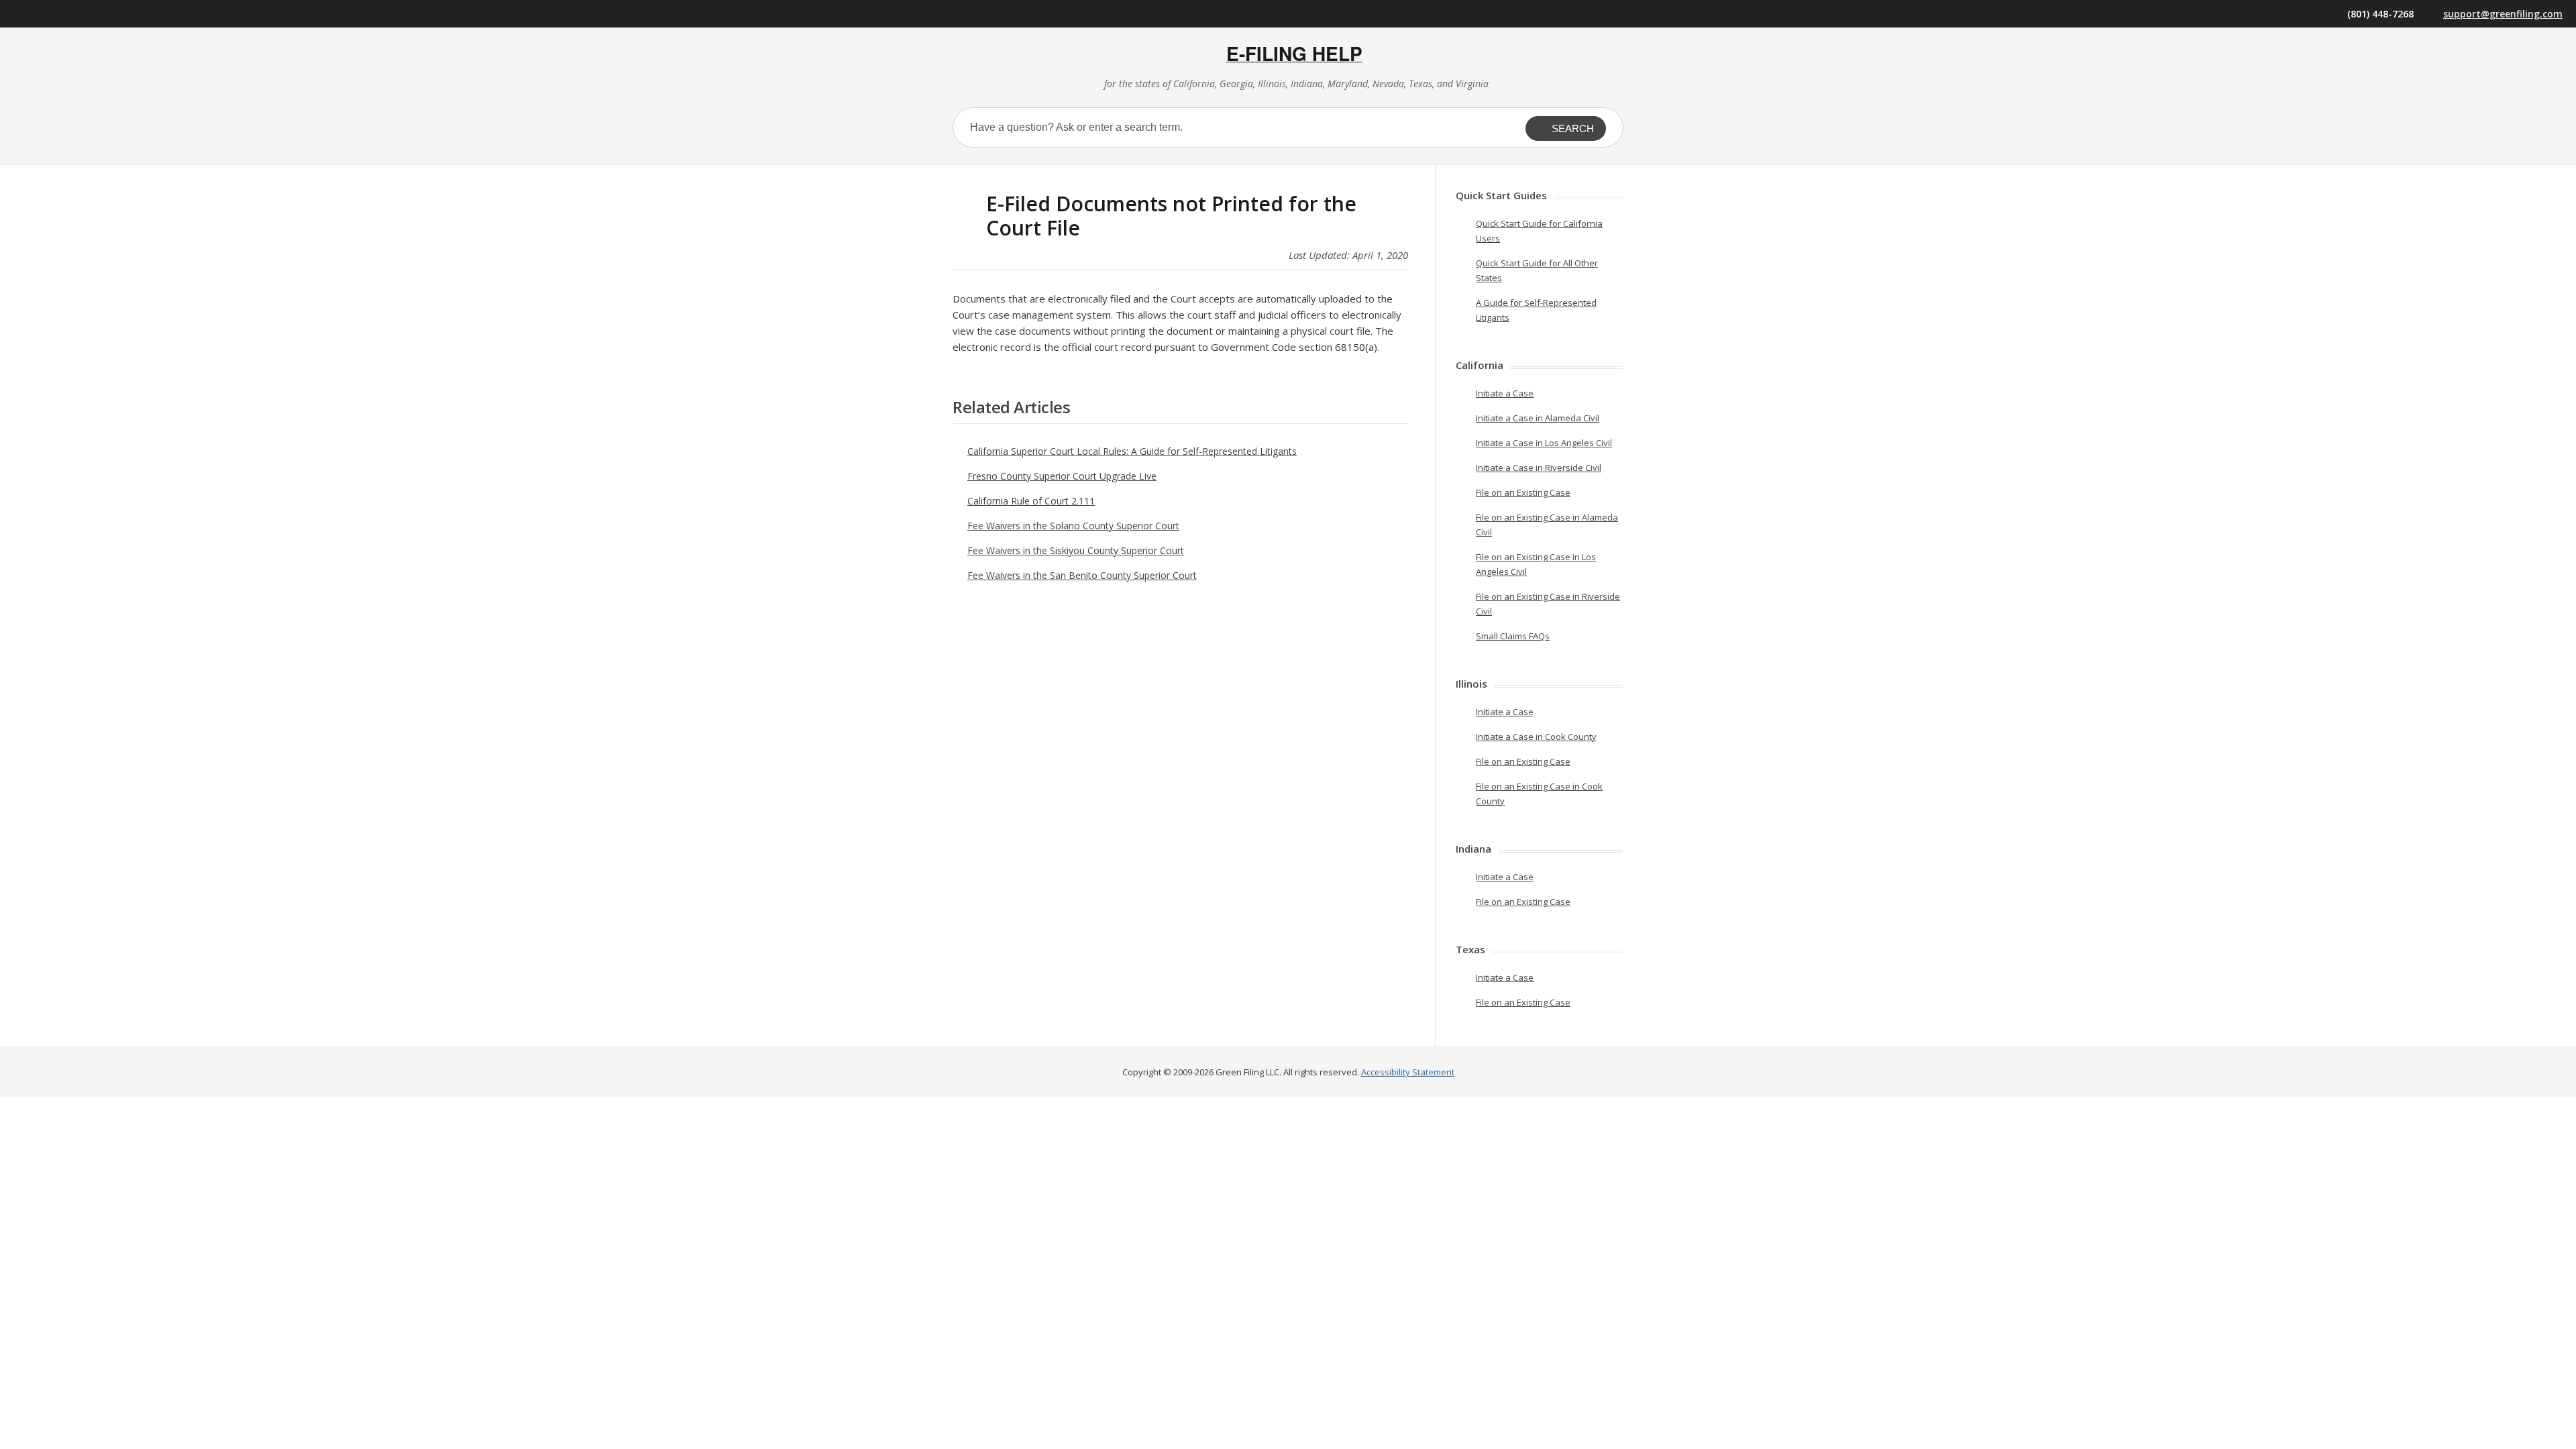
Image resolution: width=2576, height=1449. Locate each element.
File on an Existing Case (1523, 492)
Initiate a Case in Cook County (1536, 737)
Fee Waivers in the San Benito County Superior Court (1082, 575)
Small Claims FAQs (1513, 636)
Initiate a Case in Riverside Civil (1539, 468)
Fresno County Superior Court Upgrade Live (1062, 476)
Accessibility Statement (1408, 1072)
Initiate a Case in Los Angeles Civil (1544, 443)
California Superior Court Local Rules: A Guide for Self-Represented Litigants (1132, 451)
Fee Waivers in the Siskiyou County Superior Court (1076, 550)
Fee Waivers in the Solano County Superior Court (1073, 526)
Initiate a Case (1505, 393)
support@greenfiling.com (2503, 14)
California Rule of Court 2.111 (1031, 501)
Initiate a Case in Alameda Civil (1538, 418)
